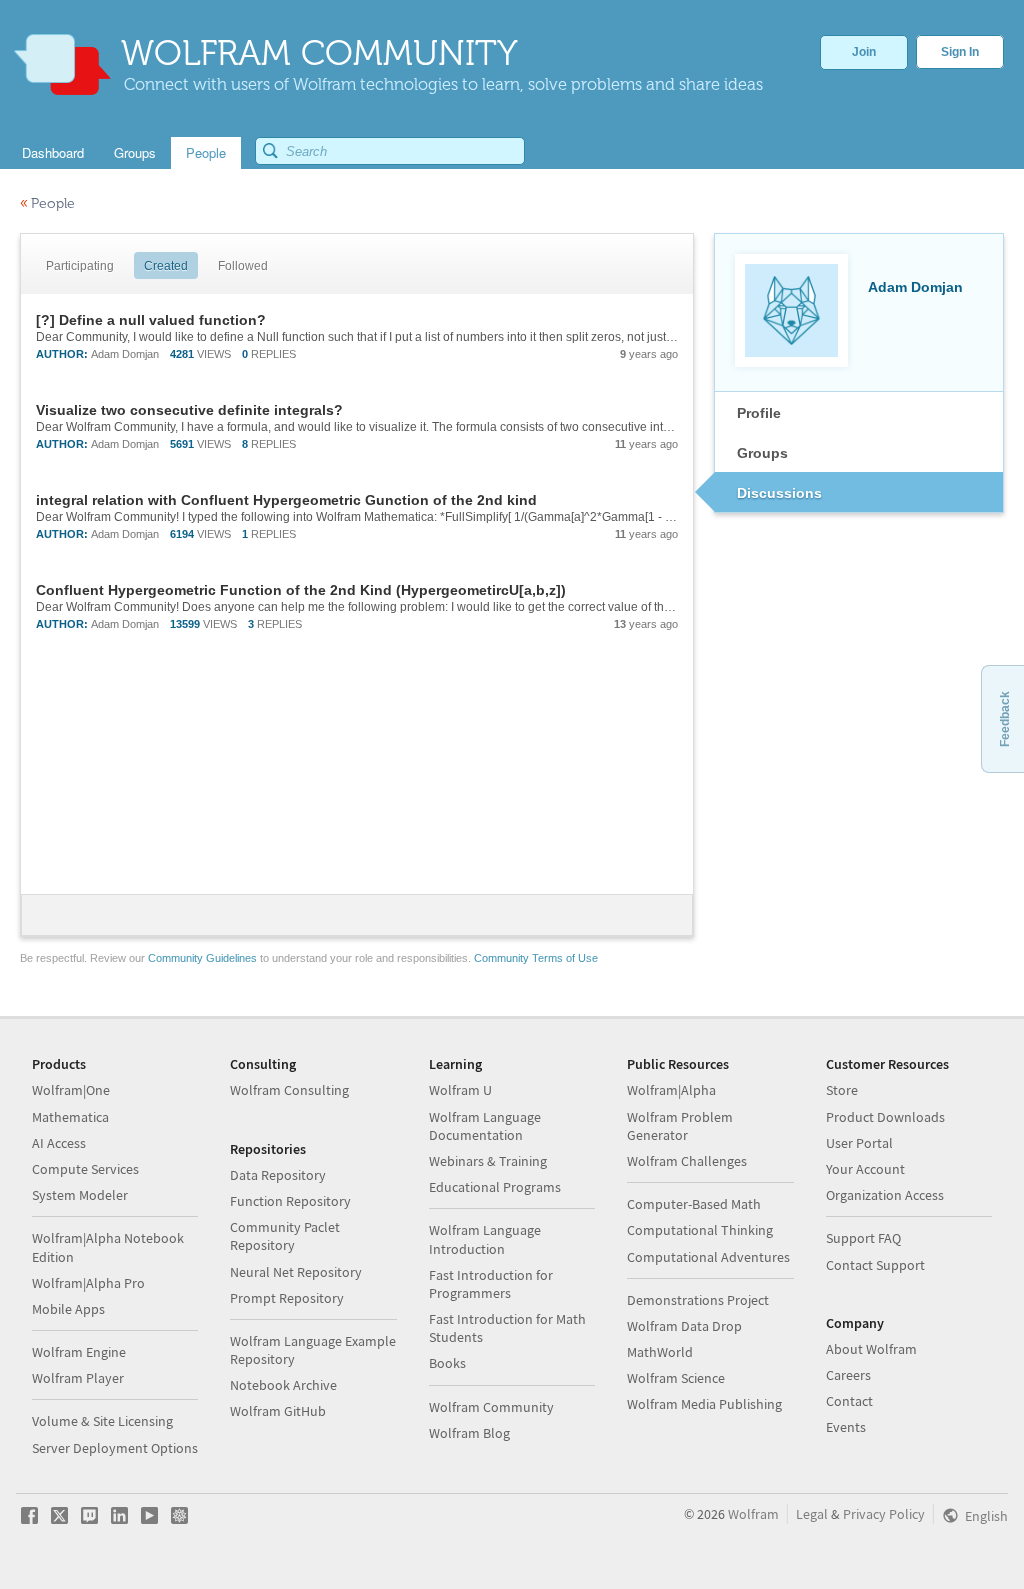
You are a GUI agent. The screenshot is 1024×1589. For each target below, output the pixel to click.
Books (447, 1363)
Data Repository (278, 1175)
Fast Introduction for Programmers (491, 1284)
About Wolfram (871, 1349)
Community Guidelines (202, 958)
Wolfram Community (491, 1407)
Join (864, 52)
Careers (848, 1375)
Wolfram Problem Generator (680, 1126)
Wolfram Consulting (289, 1090)
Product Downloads (885, 1117)
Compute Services (85, 1169)
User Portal (859, 1143)
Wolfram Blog (469, 1433)
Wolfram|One (71, 1090)
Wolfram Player (78, 1378)
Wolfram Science (676, 1378)
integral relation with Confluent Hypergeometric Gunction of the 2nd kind (286, 500)
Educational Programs (495, 1187)
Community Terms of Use (536, 958)
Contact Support (875, 1265)
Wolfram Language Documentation (485, 1126)
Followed (243, 266)
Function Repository (290, 1201)
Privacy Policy (884, 1514)
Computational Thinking (700, 1230)
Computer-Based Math (694, 1204)
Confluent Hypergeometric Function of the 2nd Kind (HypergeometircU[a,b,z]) (301, 590)
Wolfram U (460, 1090)
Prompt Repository (287, 1298)
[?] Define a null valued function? (151, 320)
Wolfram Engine (79, 1352)
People (47, 203)
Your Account (865, 1169)
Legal (812, 1514)
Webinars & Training (488, 1161)
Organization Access (885, 1195)
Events (846, 1427)
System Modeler (80, 1195)
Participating (80, 266)
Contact (849, 1401)
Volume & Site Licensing (102, 1421)
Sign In (960, 52)
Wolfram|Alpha (671, 1090)
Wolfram (753, 1514)
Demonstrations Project (698, 1300)
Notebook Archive (283, 1385)
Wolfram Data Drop (684, 1326)
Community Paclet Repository (285, 1236)
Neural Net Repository (296, 1272)
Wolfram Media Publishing (704, 1404)
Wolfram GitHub (278, 1411)
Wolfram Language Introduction (485, 1239)
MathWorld (660, 1352)
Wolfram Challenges (687, 1161)
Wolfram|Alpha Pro (88, 1283)
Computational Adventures (708, 1257)
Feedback (1005, 719)
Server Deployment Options (115, 1448)
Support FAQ (863, 1238)
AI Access (59, 1143)
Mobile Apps (68, 1309)
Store (842, 1090)
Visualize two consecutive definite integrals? (189, 410)
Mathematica (70, 1117)
